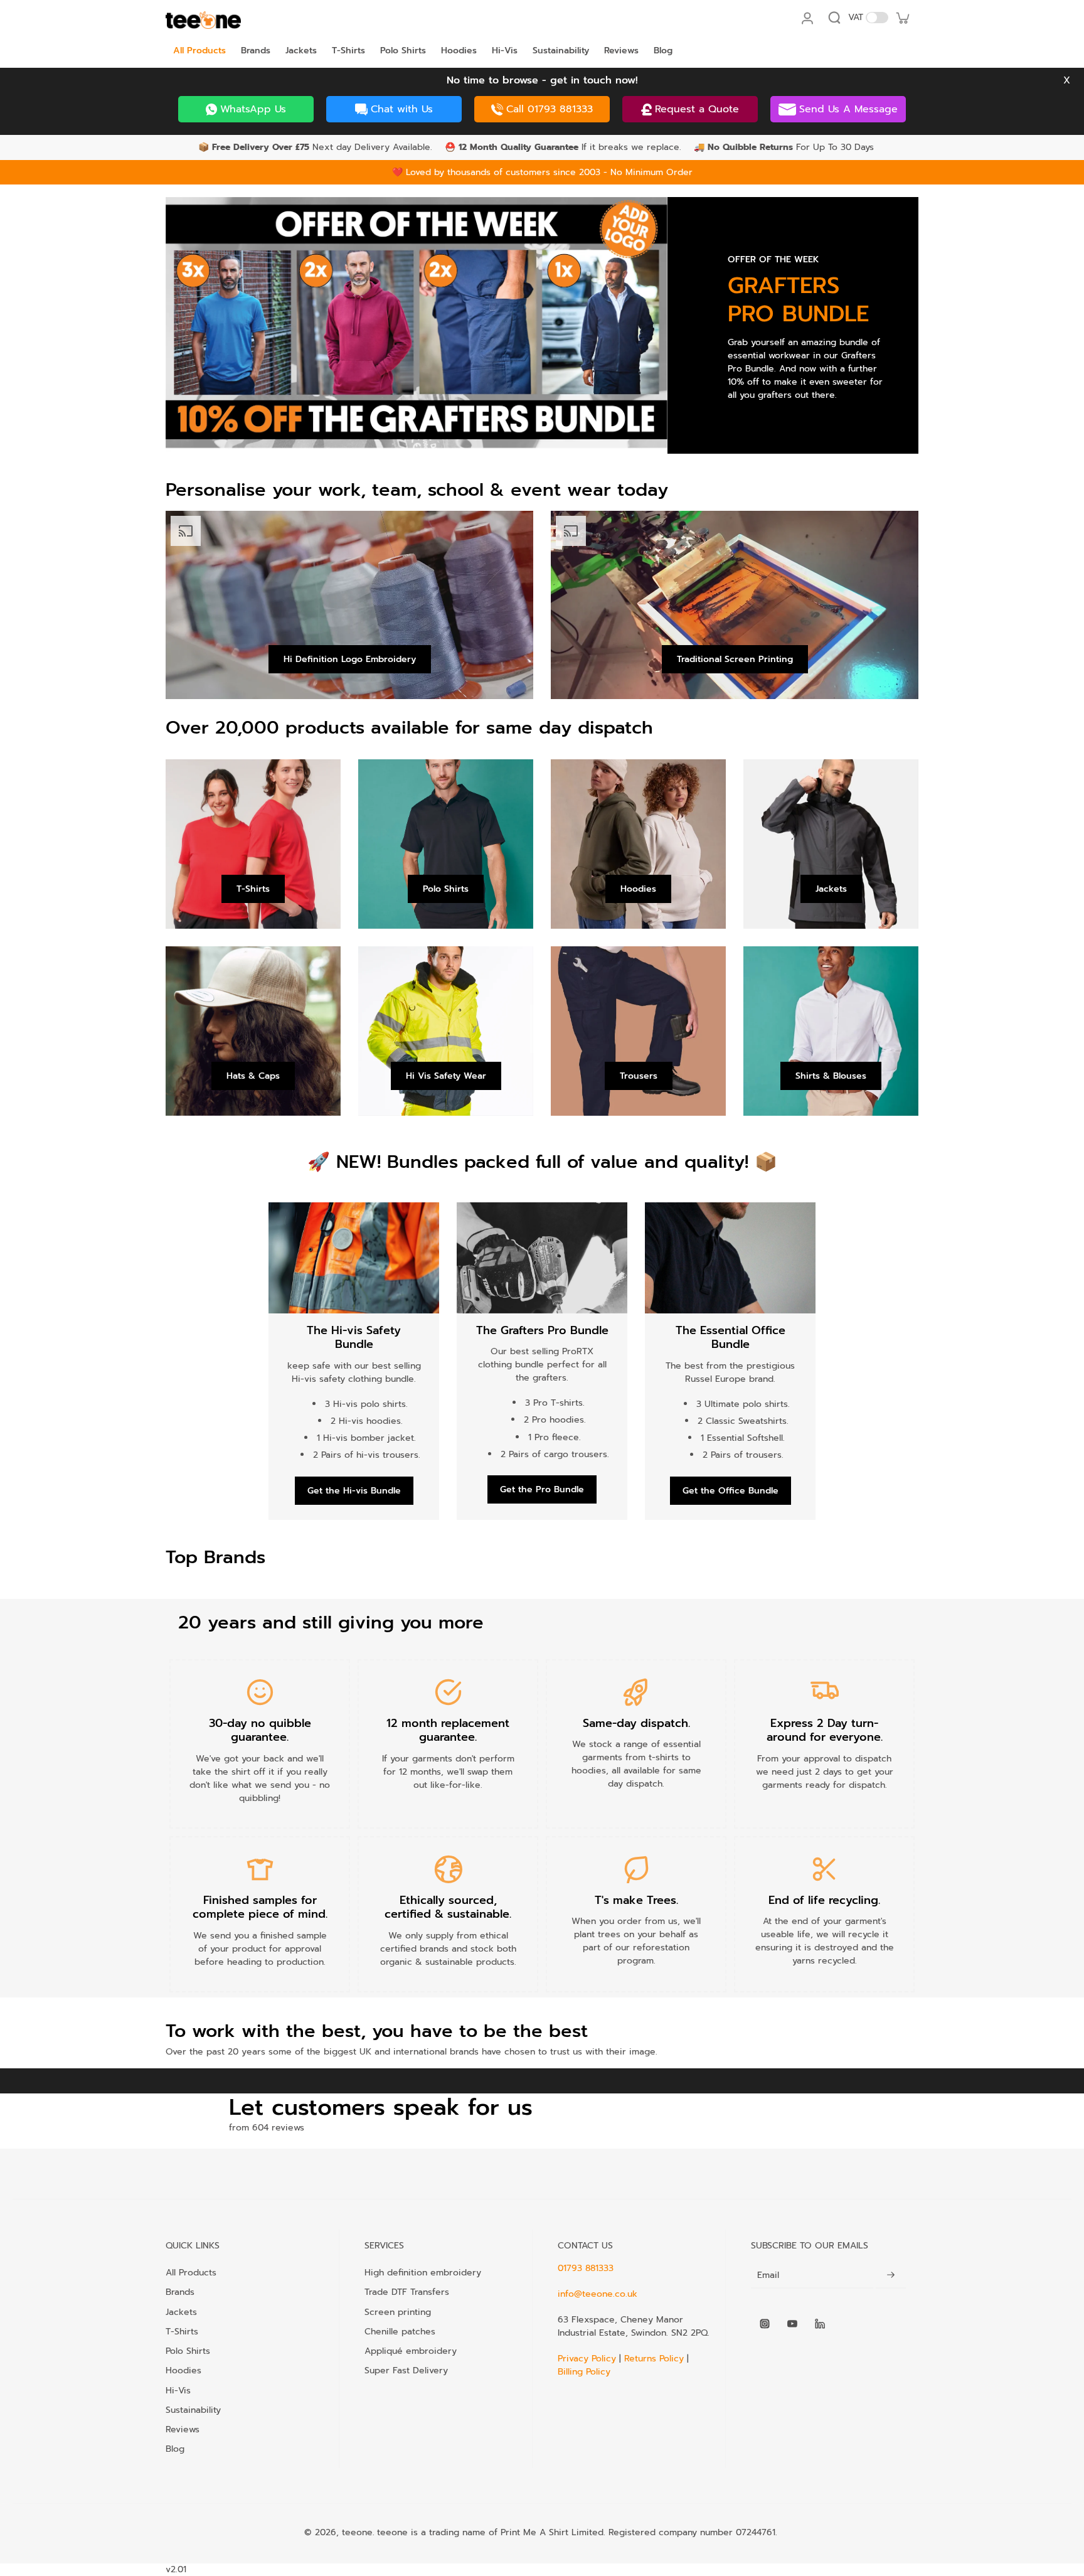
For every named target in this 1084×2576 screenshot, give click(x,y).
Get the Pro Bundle (542, 1489)
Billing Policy (584, 2372)
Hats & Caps (253, 1076)
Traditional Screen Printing (735, 659)
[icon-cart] (902, 18)
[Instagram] (765, 2324)
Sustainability (193, 2410)
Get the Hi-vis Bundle (354, 1491)
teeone (357, 2532)
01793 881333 (586, 2268)
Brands (180, 2292)
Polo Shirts (446, 889)
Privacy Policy (588, 2359)
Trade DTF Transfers (407, 2292)
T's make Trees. (636, 1900)
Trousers (639, 1076)
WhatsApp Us (253, 109)
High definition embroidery (423, 2272)
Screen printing (398, 2312)
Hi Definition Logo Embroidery (350, 659)
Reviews (183, 2429)
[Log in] (807, 18)
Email (768, 2275)
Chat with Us (402, 109)
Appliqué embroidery (411, 2351)
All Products (191, 2272)
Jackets (831, 889)
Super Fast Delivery (406, 2370)
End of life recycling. (824, 1900)
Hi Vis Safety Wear (446, 1076)
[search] (834, 18)
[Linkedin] (820, 2324)
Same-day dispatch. (636, 1723)
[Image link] (417, 325)
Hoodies (638, 889)
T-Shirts (253, 889)
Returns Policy (654, 2359)
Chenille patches (400, 2331)
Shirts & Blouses (831, 1076)
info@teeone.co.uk (598, 2294)
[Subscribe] (891, 2275)
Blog (175, 2449)
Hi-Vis (178, 2390)
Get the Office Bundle (731, 1491)
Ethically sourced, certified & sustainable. (448, 1907)
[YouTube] (792, 2324)
